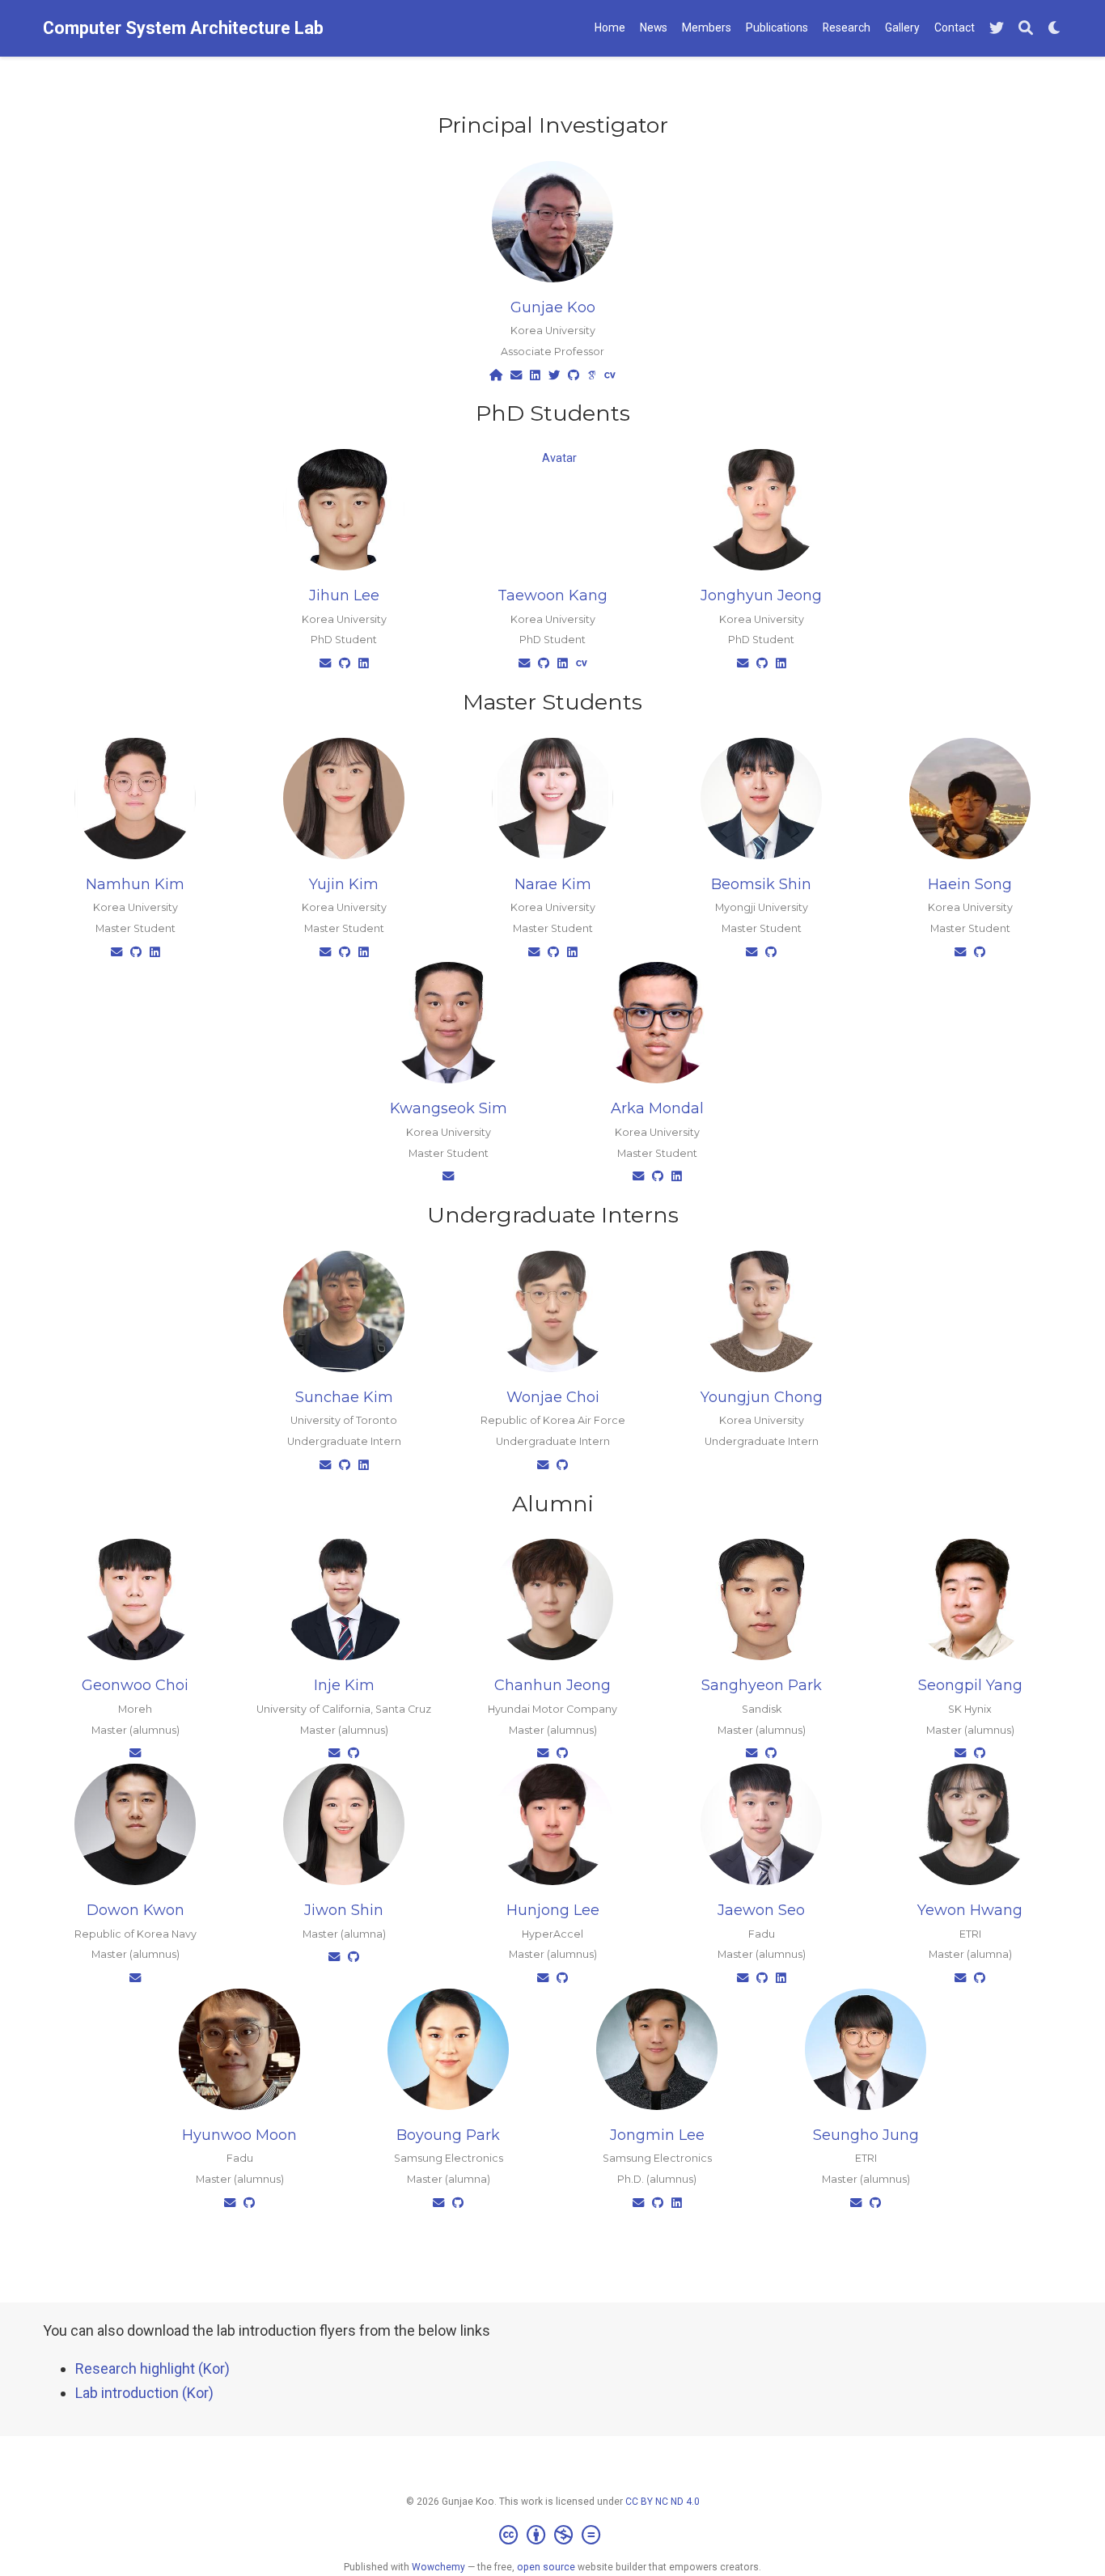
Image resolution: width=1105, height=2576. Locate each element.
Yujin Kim (344, 884)
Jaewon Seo (761, 1910)
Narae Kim (553, 884)
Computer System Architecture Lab (183, 28)
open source (546, 2567)
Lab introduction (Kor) (144, 2393)
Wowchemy (438, 2567)
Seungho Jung (866, 2135)
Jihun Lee (344, 595)
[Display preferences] (1055, 29)
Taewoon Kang (552, 595)
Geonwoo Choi (135, 1685)
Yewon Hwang (970, 1910)
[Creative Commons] (553, 2536)
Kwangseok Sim (449, 1108)
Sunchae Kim (344, 1397)
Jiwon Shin (344, 1910)
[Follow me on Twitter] (997, 29)
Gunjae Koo (553, 307)
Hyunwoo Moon (239, 2135)
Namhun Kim (135, 884)
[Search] (1026, 29)
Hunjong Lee (553, 1910)
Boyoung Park (448, 2135)
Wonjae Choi (553, 1397)
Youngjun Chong (762, 1397)
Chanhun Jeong (552, 1685)
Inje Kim (344, 1685)
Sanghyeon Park (762, 1685)
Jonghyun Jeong (761, 595)
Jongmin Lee (657, 2135)
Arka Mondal (657, 1108)
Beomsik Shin (761, 884)
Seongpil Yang (970, 1685)
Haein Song (970, 884)
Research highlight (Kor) (152, 2368)
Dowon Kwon (135, 1910)
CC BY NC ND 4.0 (663, 2502)
